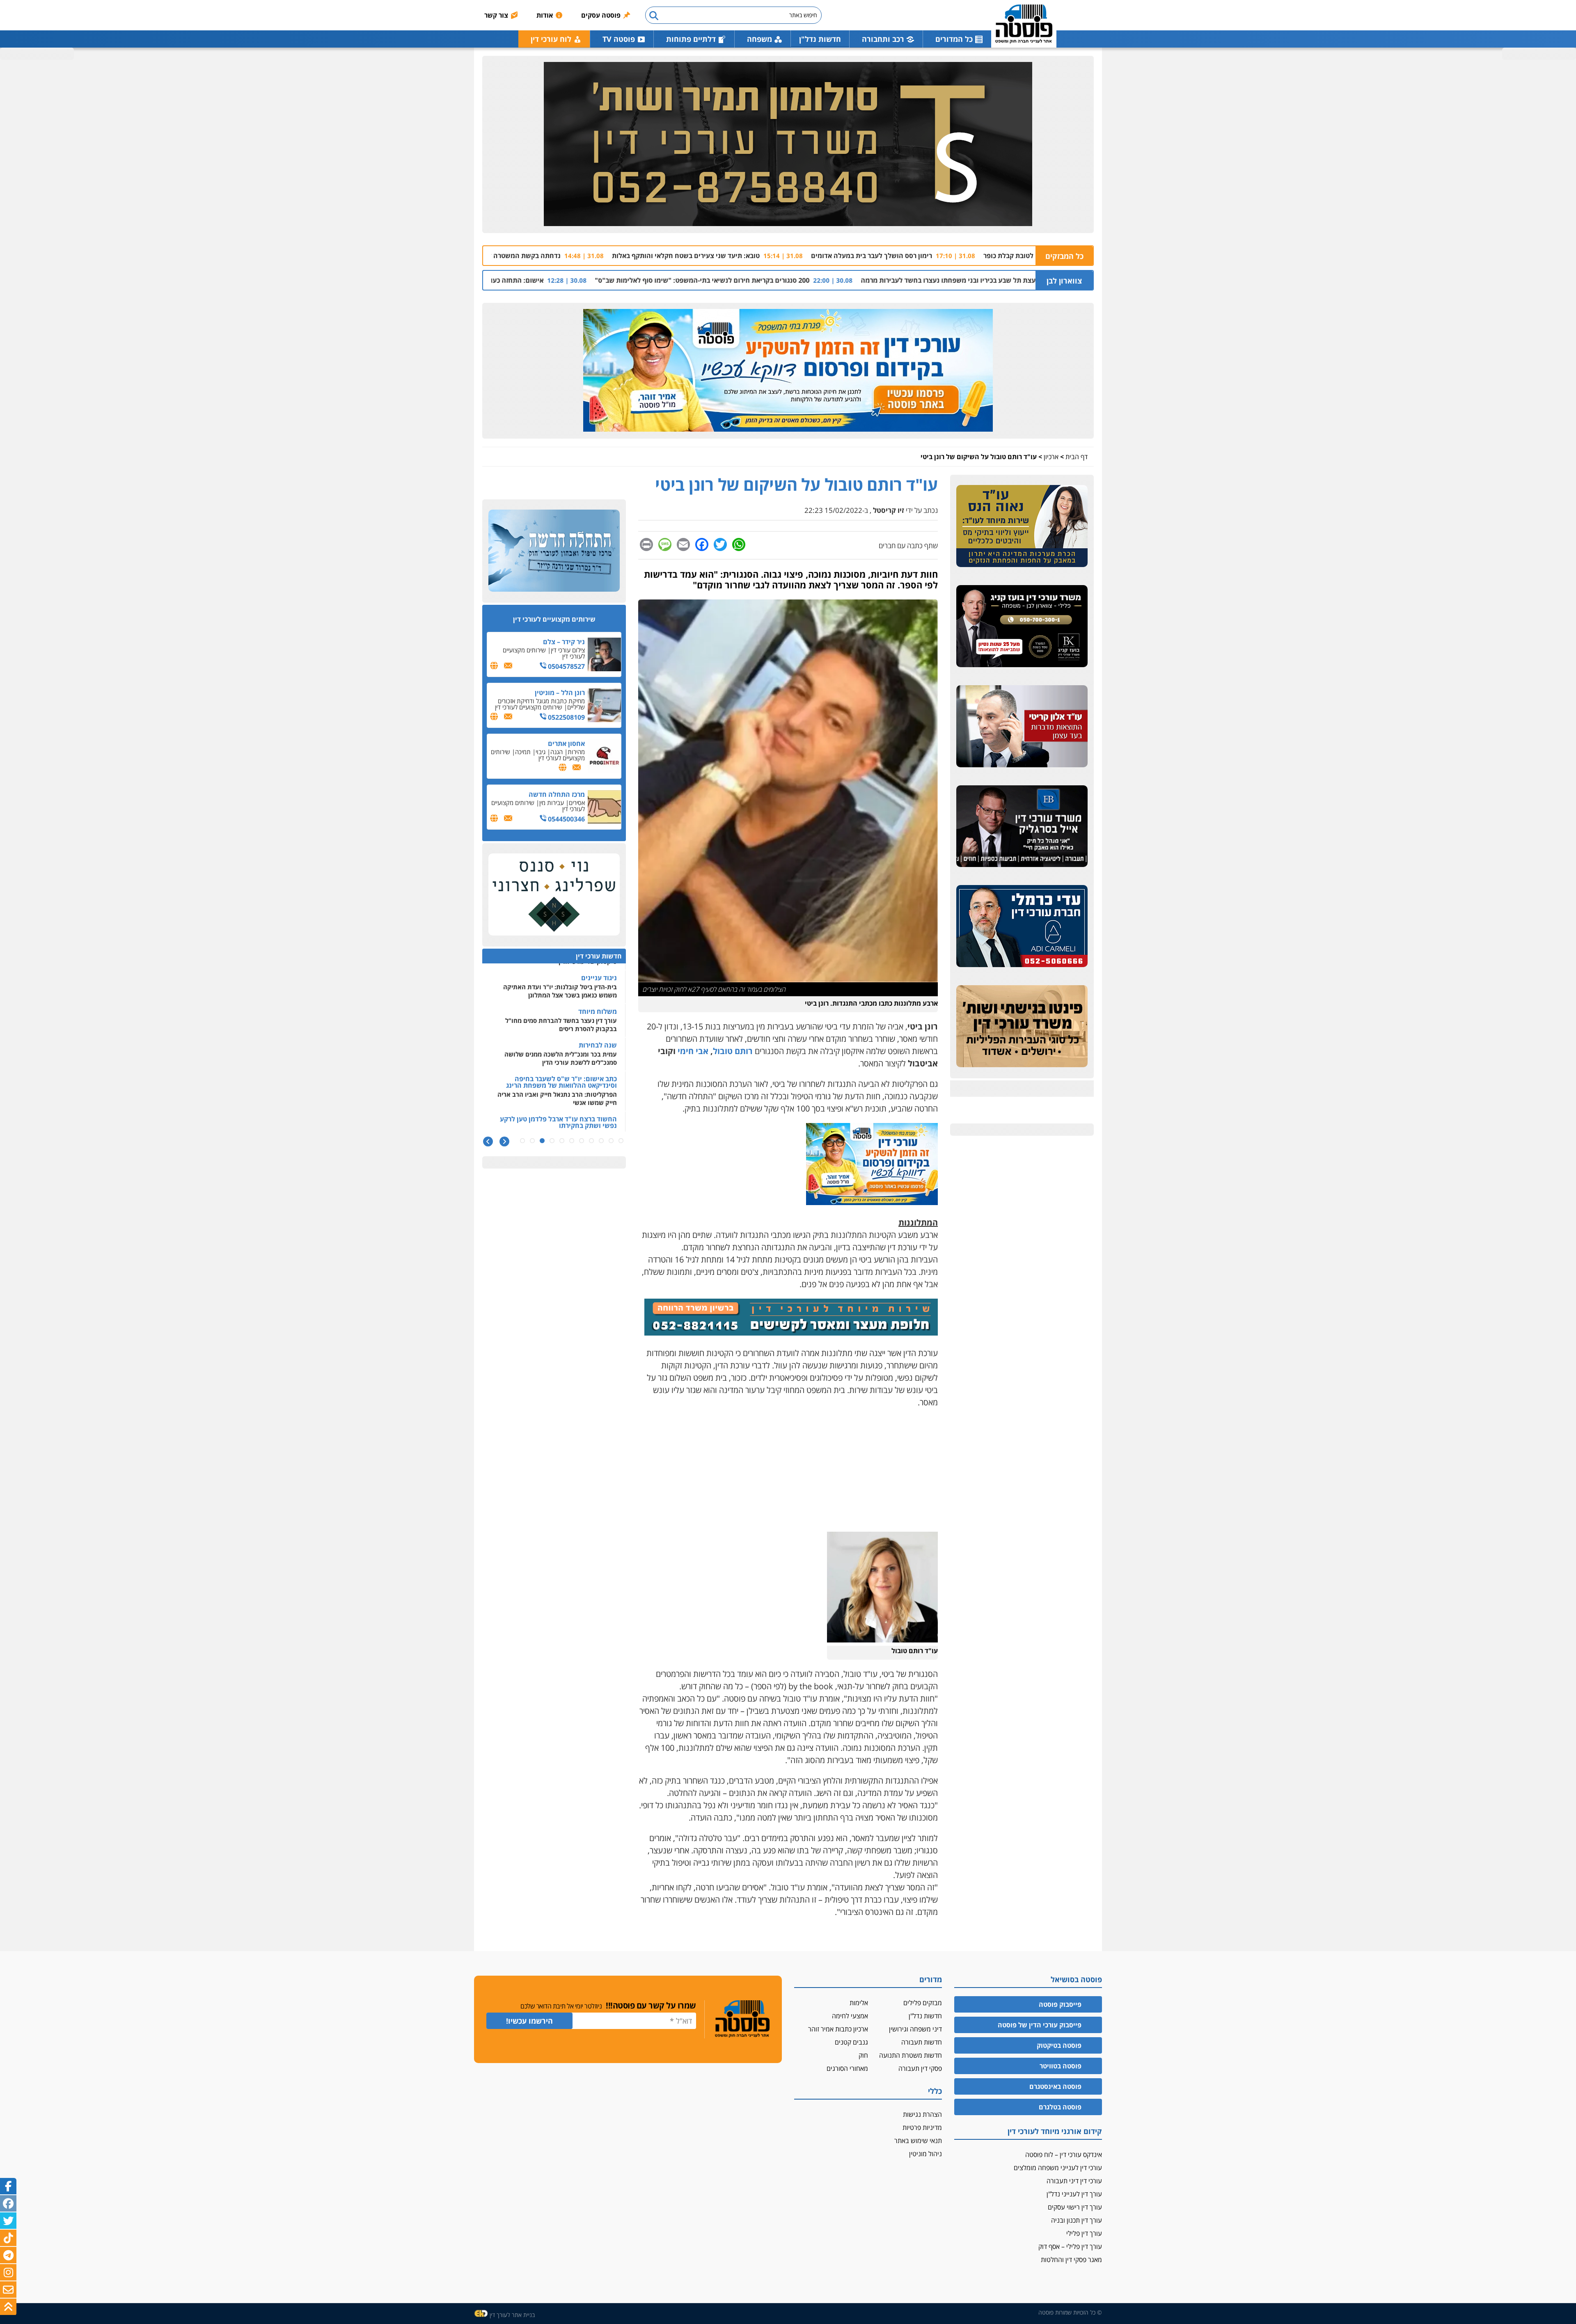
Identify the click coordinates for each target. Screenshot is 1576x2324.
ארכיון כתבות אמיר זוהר (838, 2029)
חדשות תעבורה (922, 2042)
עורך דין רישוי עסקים (1075, 2207)
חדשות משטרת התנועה (911, 2055)
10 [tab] (532, 1141)
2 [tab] (611, 1141)
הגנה (557, 752)
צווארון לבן (1064, 281)
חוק (863, 2055)
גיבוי (541, 752)
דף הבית (1077, 457)
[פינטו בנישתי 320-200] (1022, 1027)
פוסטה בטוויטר (1061, 2066)
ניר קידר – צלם (564, 642)
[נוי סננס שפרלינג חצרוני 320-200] (554, 895)
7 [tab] (562, 1141)
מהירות (576, 752)
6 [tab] (572, 1141)
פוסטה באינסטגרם (1055, 2086)
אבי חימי (693, 1051)
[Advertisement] (788, 1474)
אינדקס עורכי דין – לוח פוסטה (1064, 2155)
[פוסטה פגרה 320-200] (872, 1202)
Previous (504, 1142)
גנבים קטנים (851, 2042)
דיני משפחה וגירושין (915, 2029)
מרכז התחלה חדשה (557, 794)
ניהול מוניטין (925, 2154)
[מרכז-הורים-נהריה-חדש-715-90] (791, 1332)
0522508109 (566, 717)
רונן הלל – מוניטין (560, 693)
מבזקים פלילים (923, 2003)
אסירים (577, 803)
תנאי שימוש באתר (918, 2141)
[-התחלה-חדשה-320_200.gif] (554, 551)
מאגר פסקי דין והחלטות (1071, 2260)
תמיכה (523, 752)
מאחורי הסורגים (847, 2068)
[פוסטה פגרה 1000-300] (788, 371)
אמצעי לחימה (850, 2016)
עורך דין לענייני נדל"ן (1074, 2194)
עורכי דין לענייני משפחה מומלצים (1058, 2168)
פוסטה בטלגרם (1060, 2107)
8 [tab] (552, 1141)
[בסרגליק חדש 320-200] (1022, 827)
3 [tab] (601, 1141)
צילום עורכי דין (568, 650)
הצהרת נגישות (922, 2114)
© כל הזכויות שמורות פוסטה (1070, 2312)
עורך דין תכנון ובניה (1077, 2220)
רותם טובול (733, 1051)
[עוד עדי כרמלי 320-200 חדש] (1022, 926)
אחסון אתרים (566, 743)
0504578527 (566, 666)
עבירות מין (552, 803)
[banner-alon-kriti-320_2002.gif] (1022, 727)
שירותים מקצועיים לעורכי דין (544, 653)
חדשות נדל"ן (820, 39)
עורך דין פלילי (1084, 2233)
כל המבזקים (1064, 256)
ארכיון (1051, 457)
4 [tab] (591, 1141)
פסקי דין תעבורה (920, 2068)
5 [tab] (582, 1141)
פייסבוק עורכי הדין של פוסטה (1040, 2025)
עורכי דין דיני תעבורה (1074, 2181)
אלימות (859, 2003)
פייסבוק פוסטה (1060, 2004)
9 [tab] (542, 1141)
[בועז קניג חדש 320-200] (1022, 627)
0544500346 (566, 819)
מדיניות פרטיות (922, 2127)
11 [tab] (522, 1141)
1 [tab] (621, 1141)
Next (488, 1142)
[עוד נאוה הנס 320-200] (1022, 526)
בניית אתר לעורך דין (512, 2315)
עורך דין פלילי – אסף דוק (1070, 2246)
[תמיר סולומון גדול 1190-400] (788, 144)
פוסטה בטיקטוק (1059, 2045)
